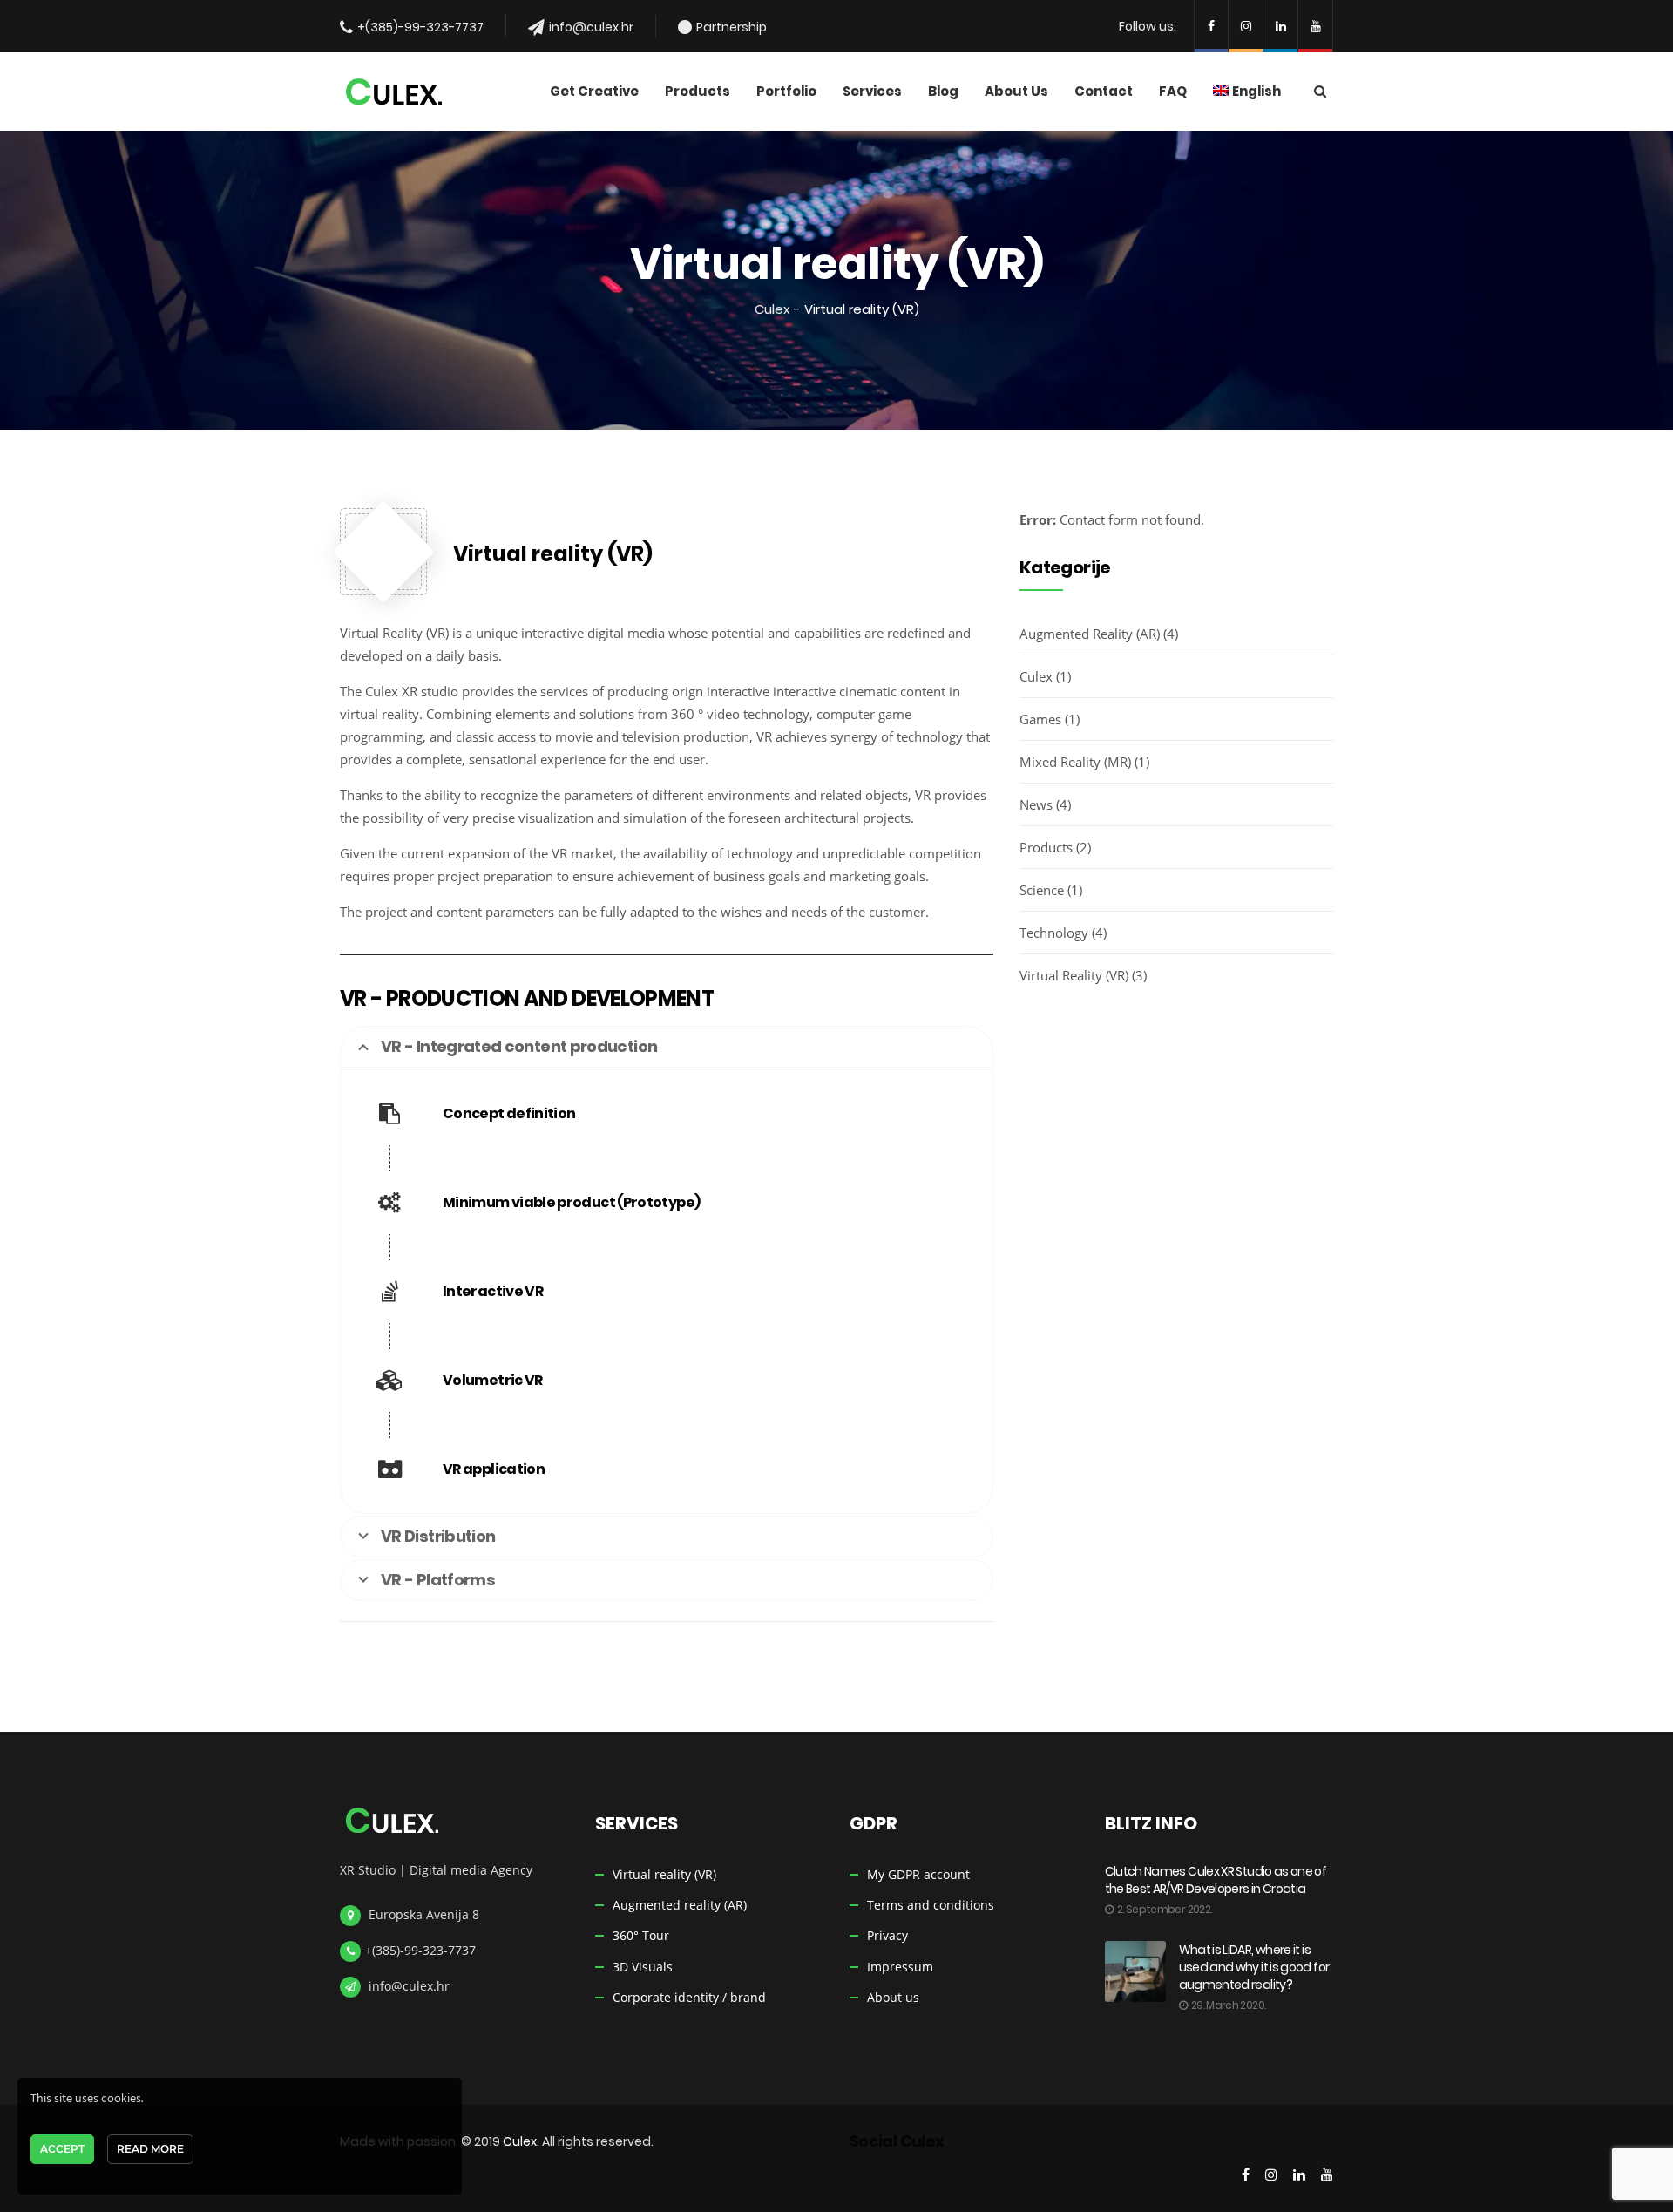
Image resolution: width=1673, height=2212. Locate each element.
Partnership (732, 27)
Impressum (900, 1967)
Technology (1054, 933)
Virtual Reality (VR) (1074, 975)
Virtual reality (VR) (664, 1874)
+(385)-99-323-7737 (420, 27)
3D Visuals (643, 1967)
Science (1042, 890)
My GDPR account (918, 1874)
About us (893, 1997)
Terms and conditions (931, 1905)
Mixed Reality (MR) (1075, 762)
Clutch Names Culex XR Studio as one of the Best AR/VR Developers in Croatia (1216, 1880)
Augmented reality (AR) (680, 1905)
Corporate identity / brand (689, 1997)
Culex (772, 309)
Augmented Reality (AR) (1090, 634)
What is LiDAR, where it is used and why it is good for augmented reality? (1254, 1967)
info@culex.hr (591, 27)
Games (1040, 719)
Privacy (887, 1935)
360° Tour (641, 1935)
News (1036, 804)
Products (1046, 847)
